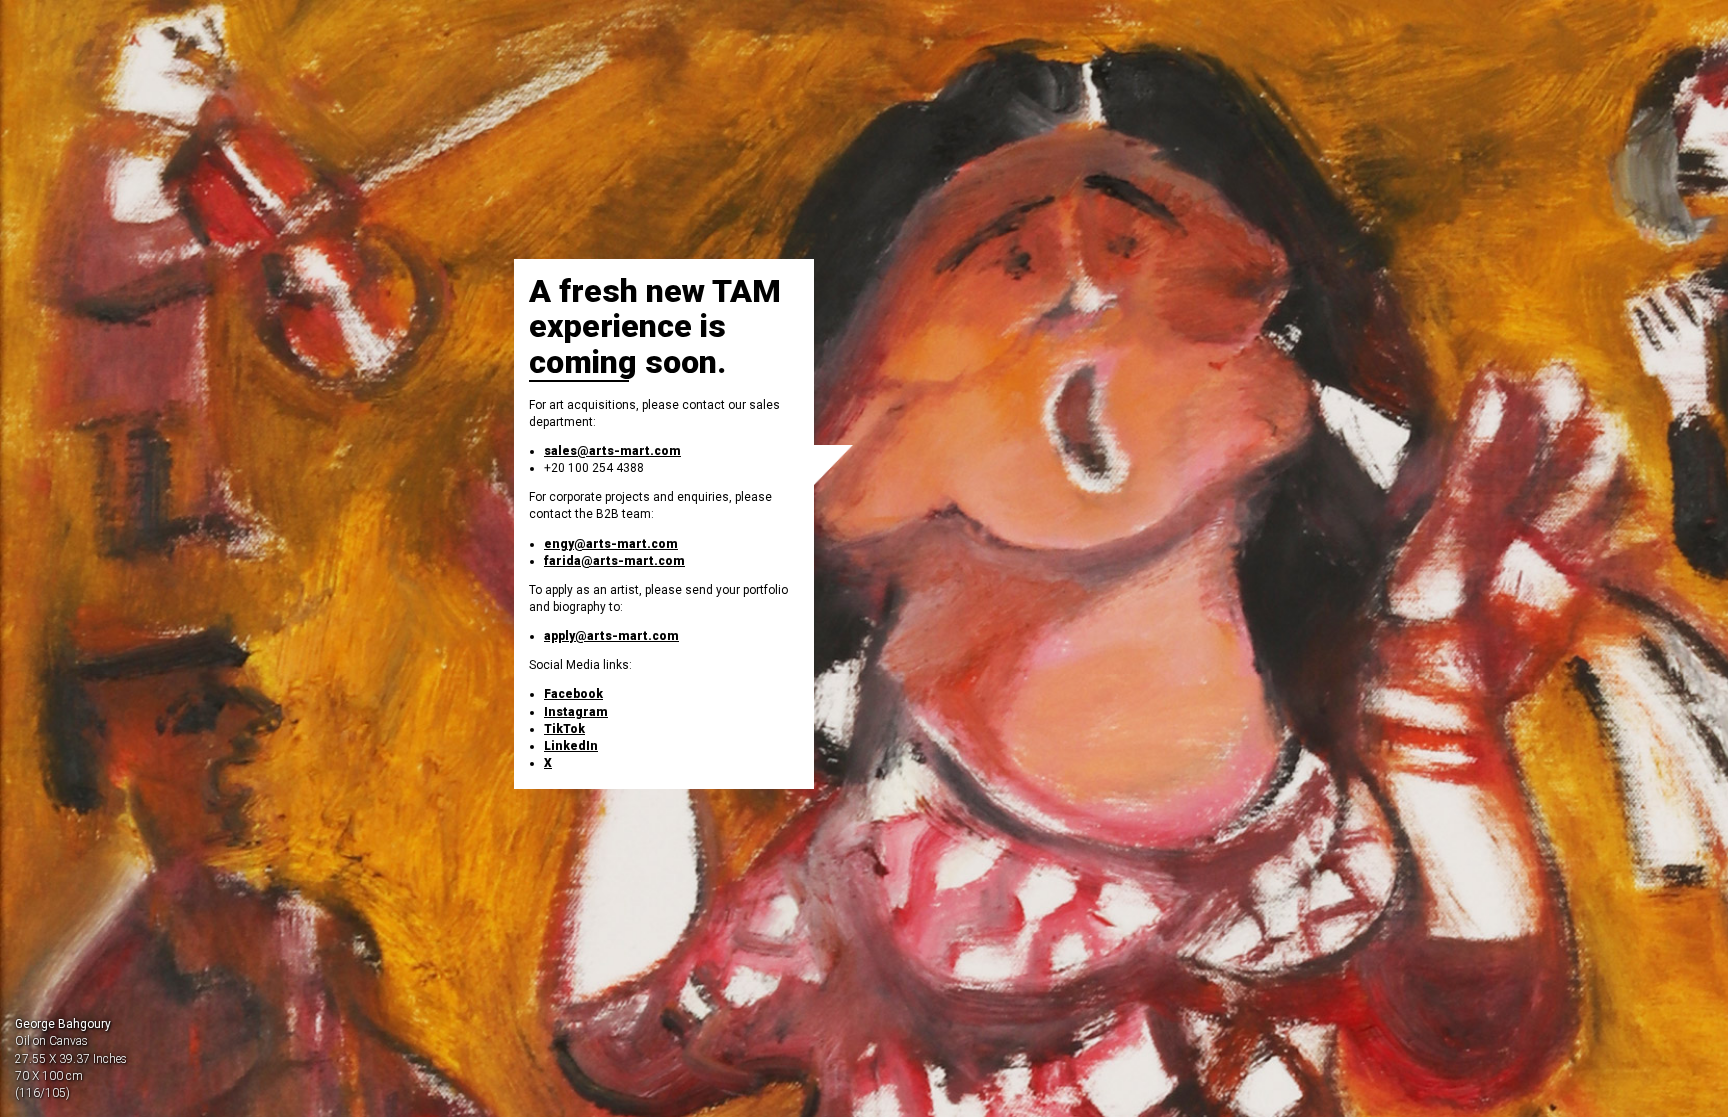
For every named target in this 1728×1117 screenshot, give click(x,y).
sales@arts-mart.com (612, 451)
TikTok (564, 729)
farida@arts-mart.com (614, 561)
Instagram (576, 712)
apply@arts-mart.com (611, 636)
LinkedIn (571, 746)
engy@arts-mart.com (611, 544)
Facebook (573, 694)
